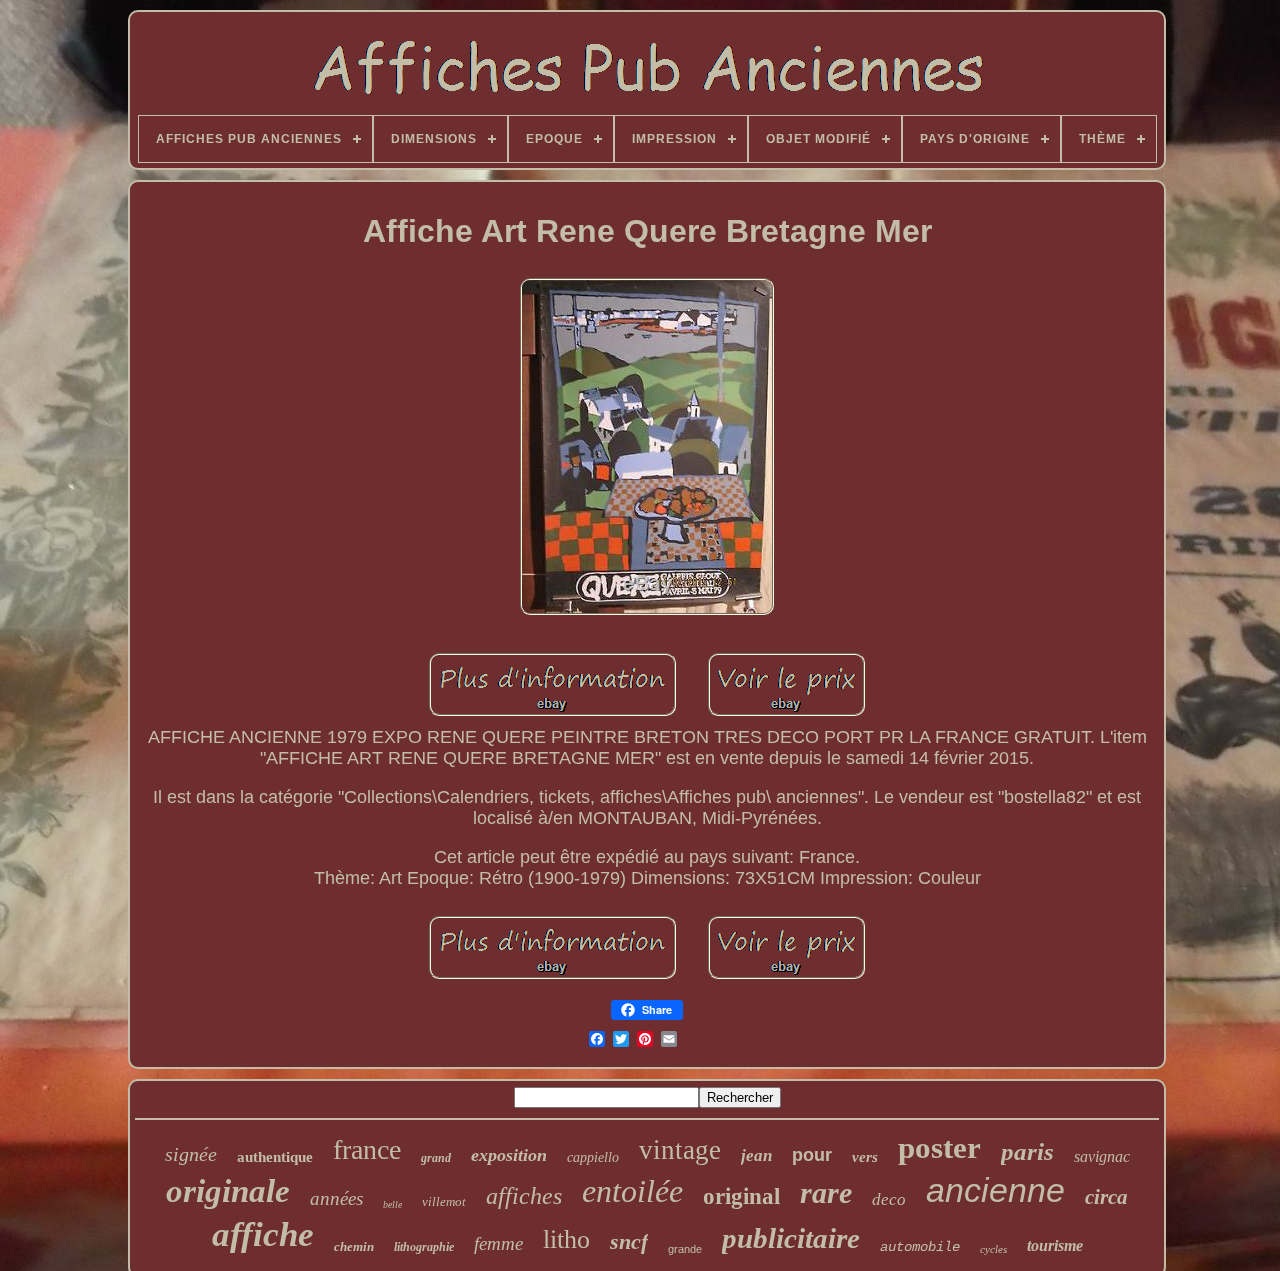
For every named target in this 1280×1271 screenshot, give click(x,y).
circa (1106, 1197)
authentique (275, 1157)
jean (756, 1155)
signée (191, 1154)
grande (685, 1249)
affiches (524, 1196)
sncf (629, 1241)
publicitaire (791, 1238)
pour (812, 1155)
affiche (263, 1234)
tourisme (1055, 1245)
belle (392, 1204)
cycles (993, 1249)
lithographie (424, 1247)
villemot (444, 1201)
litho (566, 1239)
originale (228, 1191)
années (336, 1198)
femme (498, 1243)
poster (939, 1147)
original (741, 1196)
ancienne (995, 1190)
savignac (1102, 1156)
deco (889, 1199)
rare (826, 1192)
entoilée (632, 1191)
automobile (920, 1247)
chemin (354, 1246)
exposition (509, 1155)
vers (865, 1157)
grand (436, 1158)
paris (1027, 1151)
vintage (680, 1150)
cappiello (593, 1157)
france (367, 1149)
